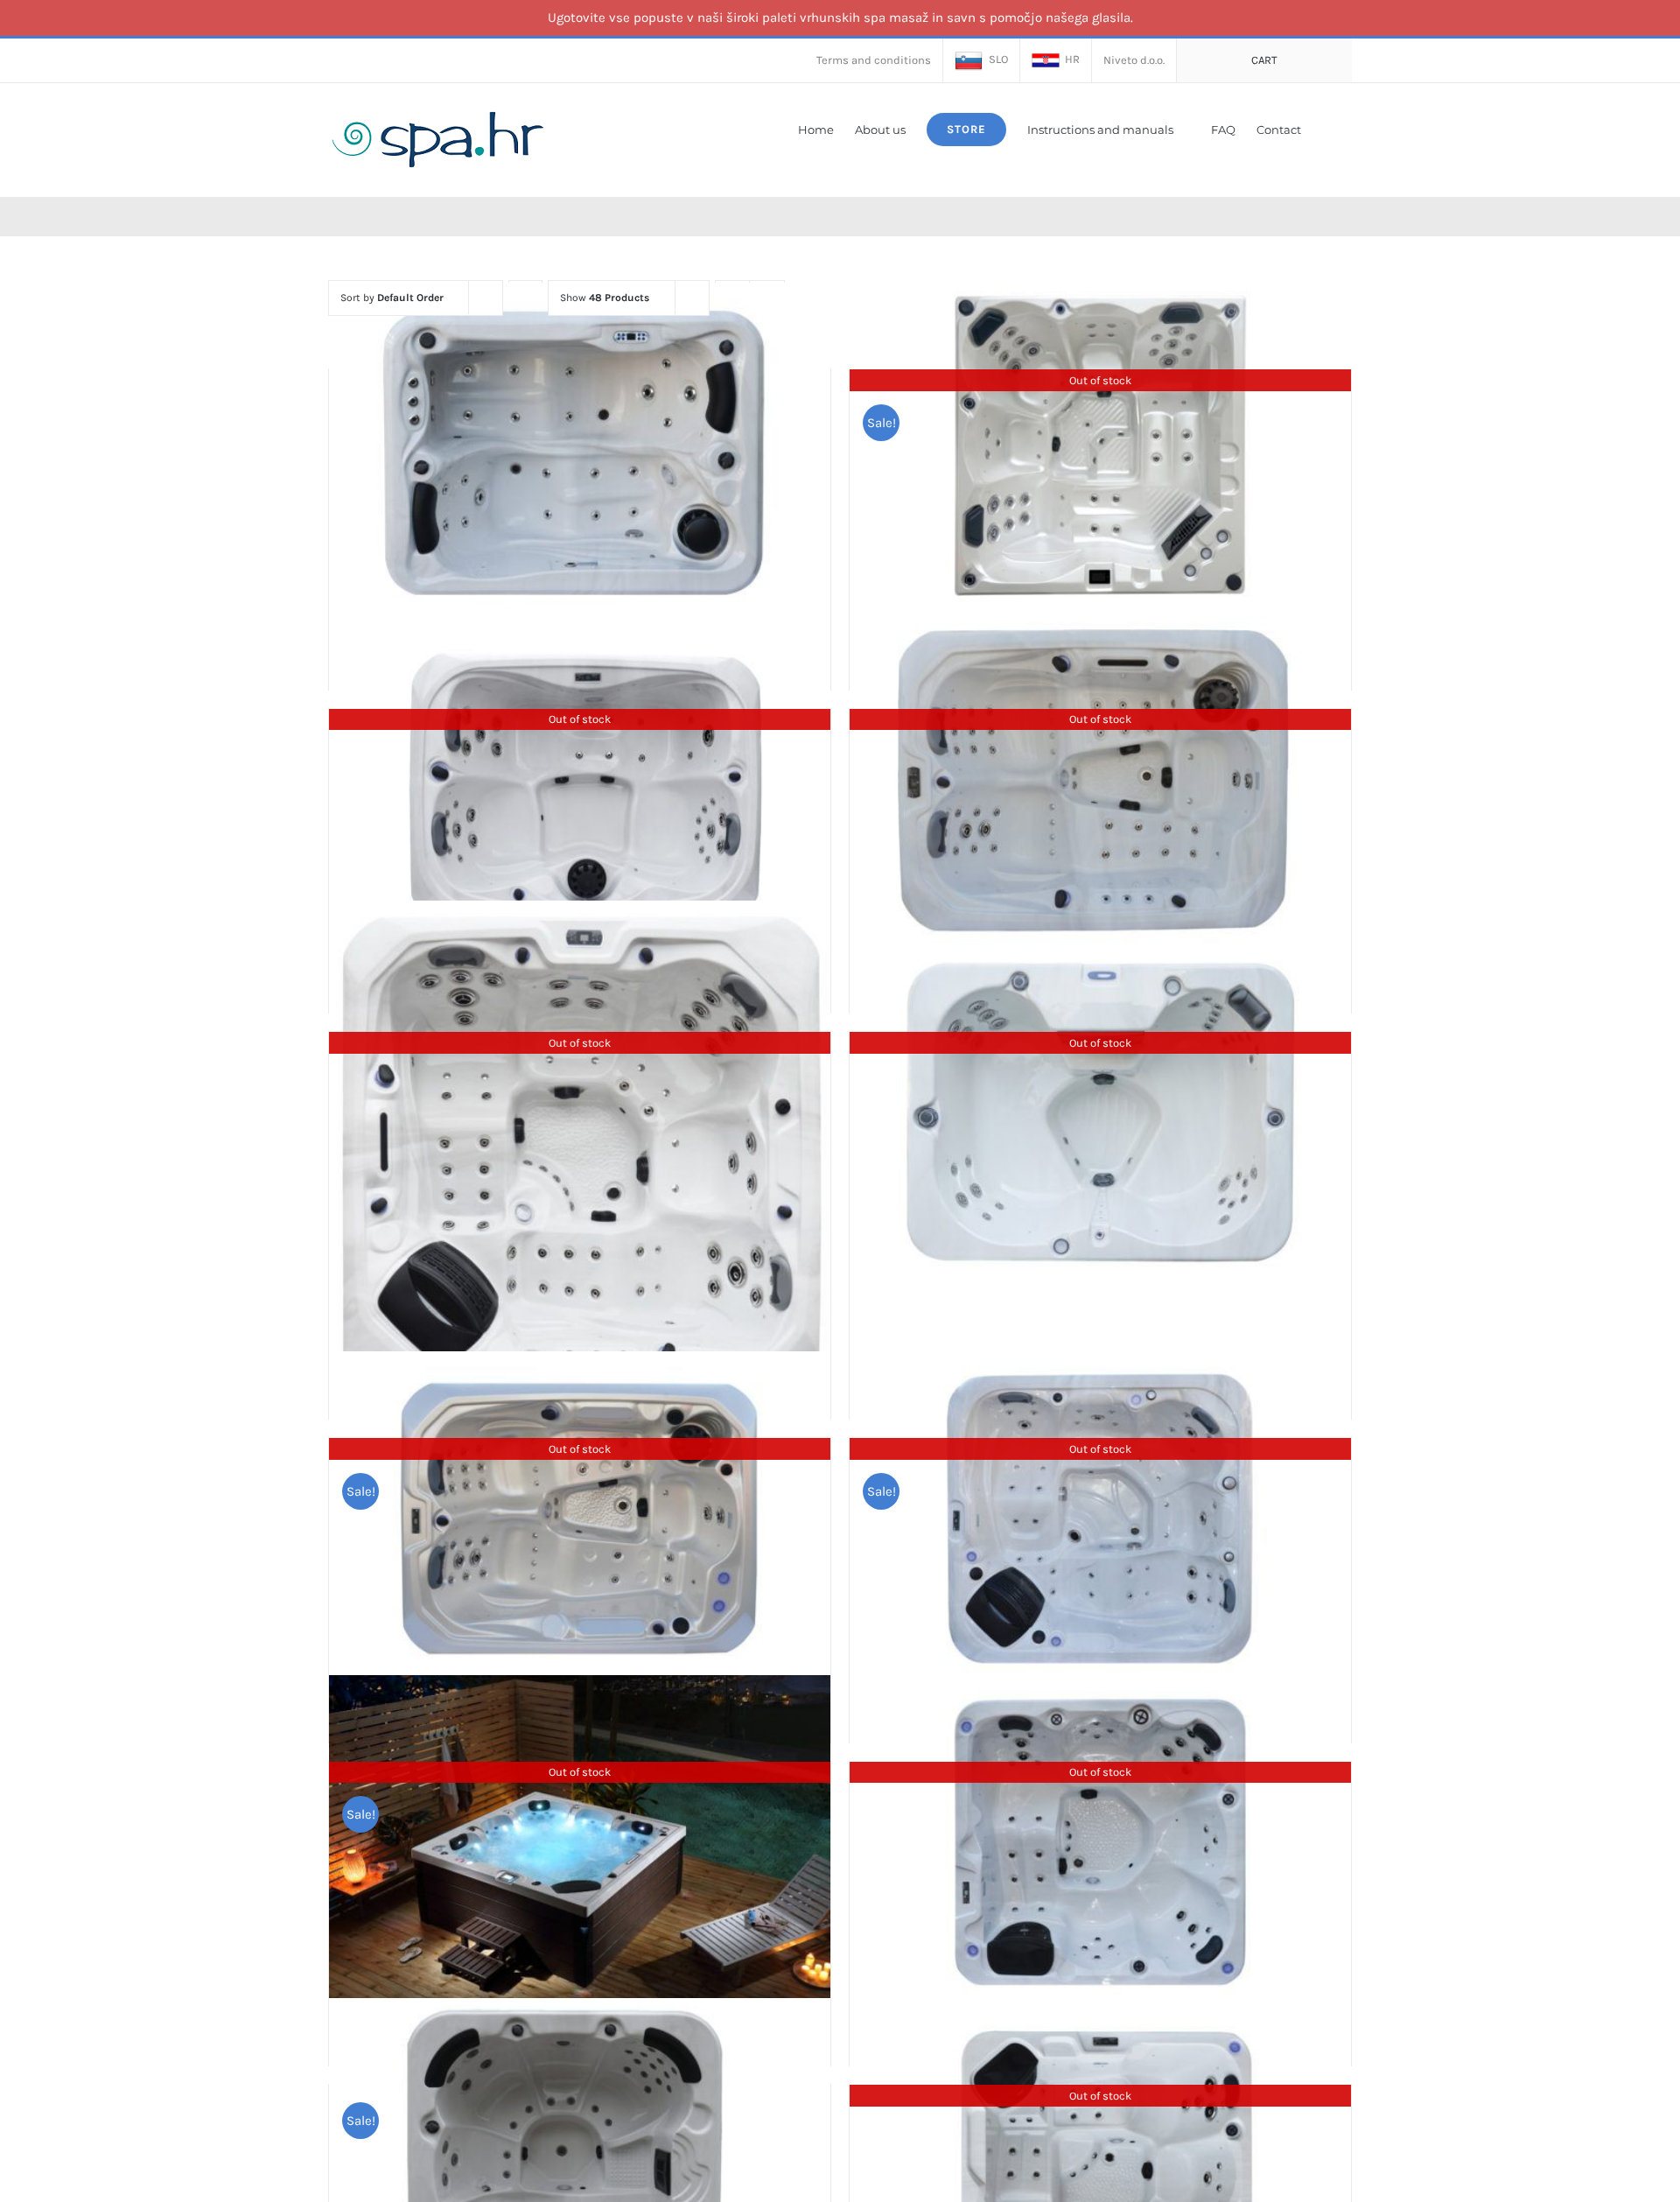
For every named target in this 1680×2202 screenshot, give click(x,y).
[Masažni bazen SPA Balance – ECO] (580, 449)
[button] (1326, 128)
